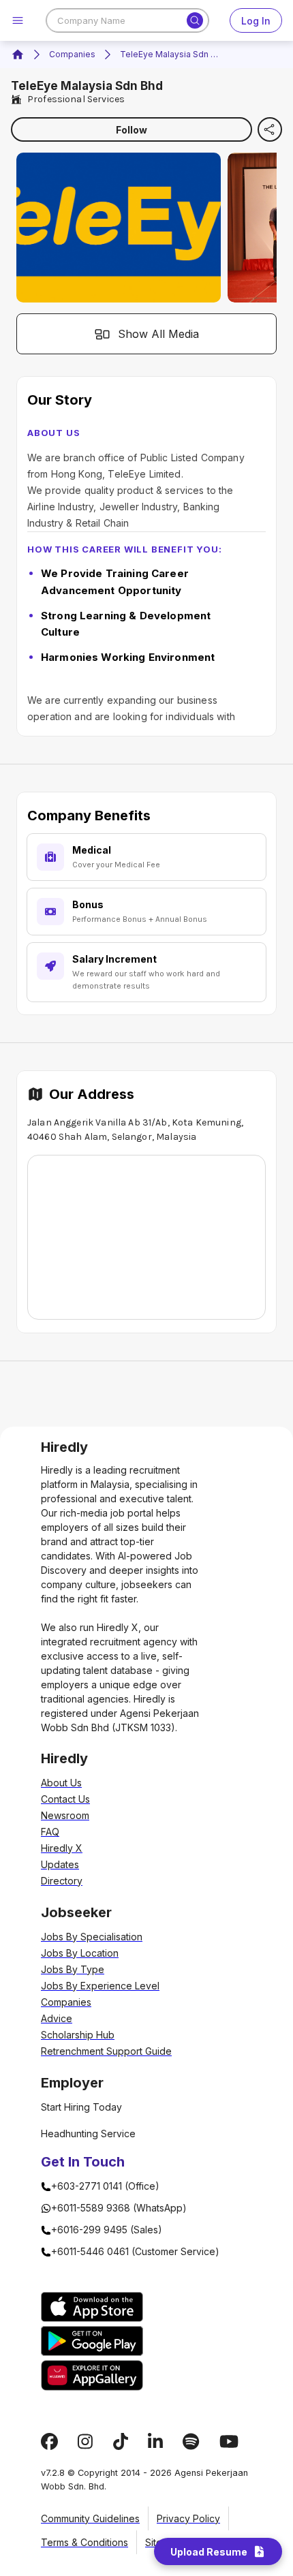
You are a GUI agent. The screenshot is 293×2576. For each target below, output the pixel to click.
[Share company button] (270, 129)
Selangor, (133, 1137)
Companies (72, 54)
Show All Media (158, 334)
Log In (256, 21)
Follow (132, 130)
